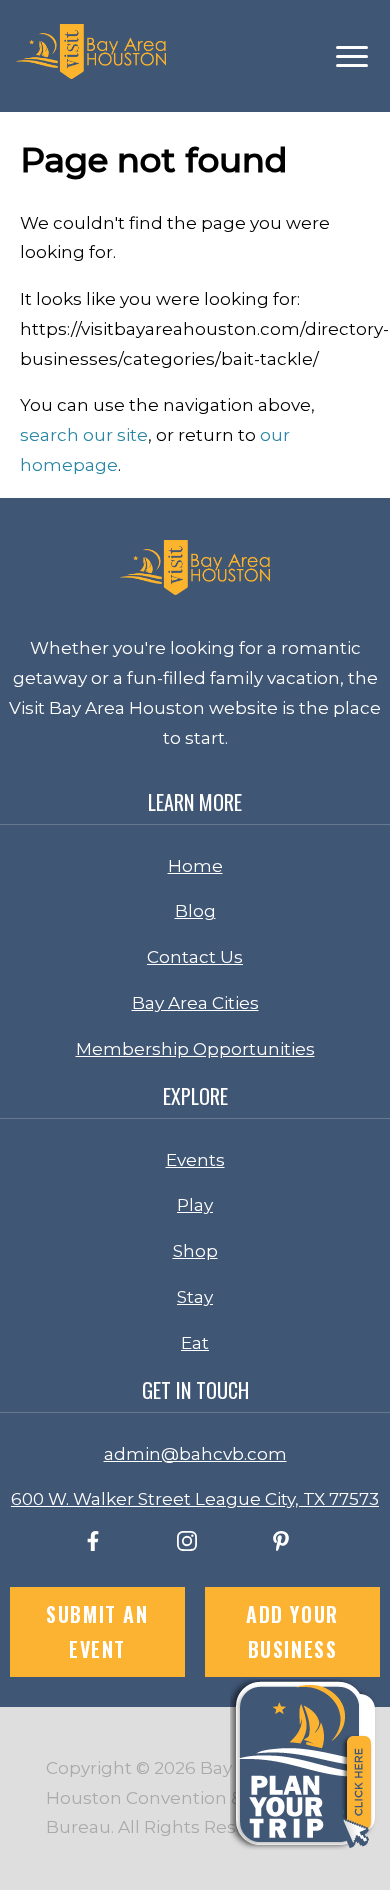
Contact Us (195, 957)
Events (195, 1160)
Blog (195, 911)
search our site (84, 435)
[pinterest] (281, 1545)
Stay (195, 1297)
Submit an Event (97, 1631)
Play (195, 1205)
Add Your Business (292, 1631)
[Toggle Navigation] (352, 56)
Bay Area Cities (195, 1003)
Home (195, 866)
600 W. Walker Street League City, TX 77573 (195, 1499)
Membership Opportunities (195, 1049)
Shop (195, 1251)
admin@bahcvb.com (195, 1454)
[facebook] (93, 1545)
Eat (195, 1343)
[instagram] (187, 1545)
